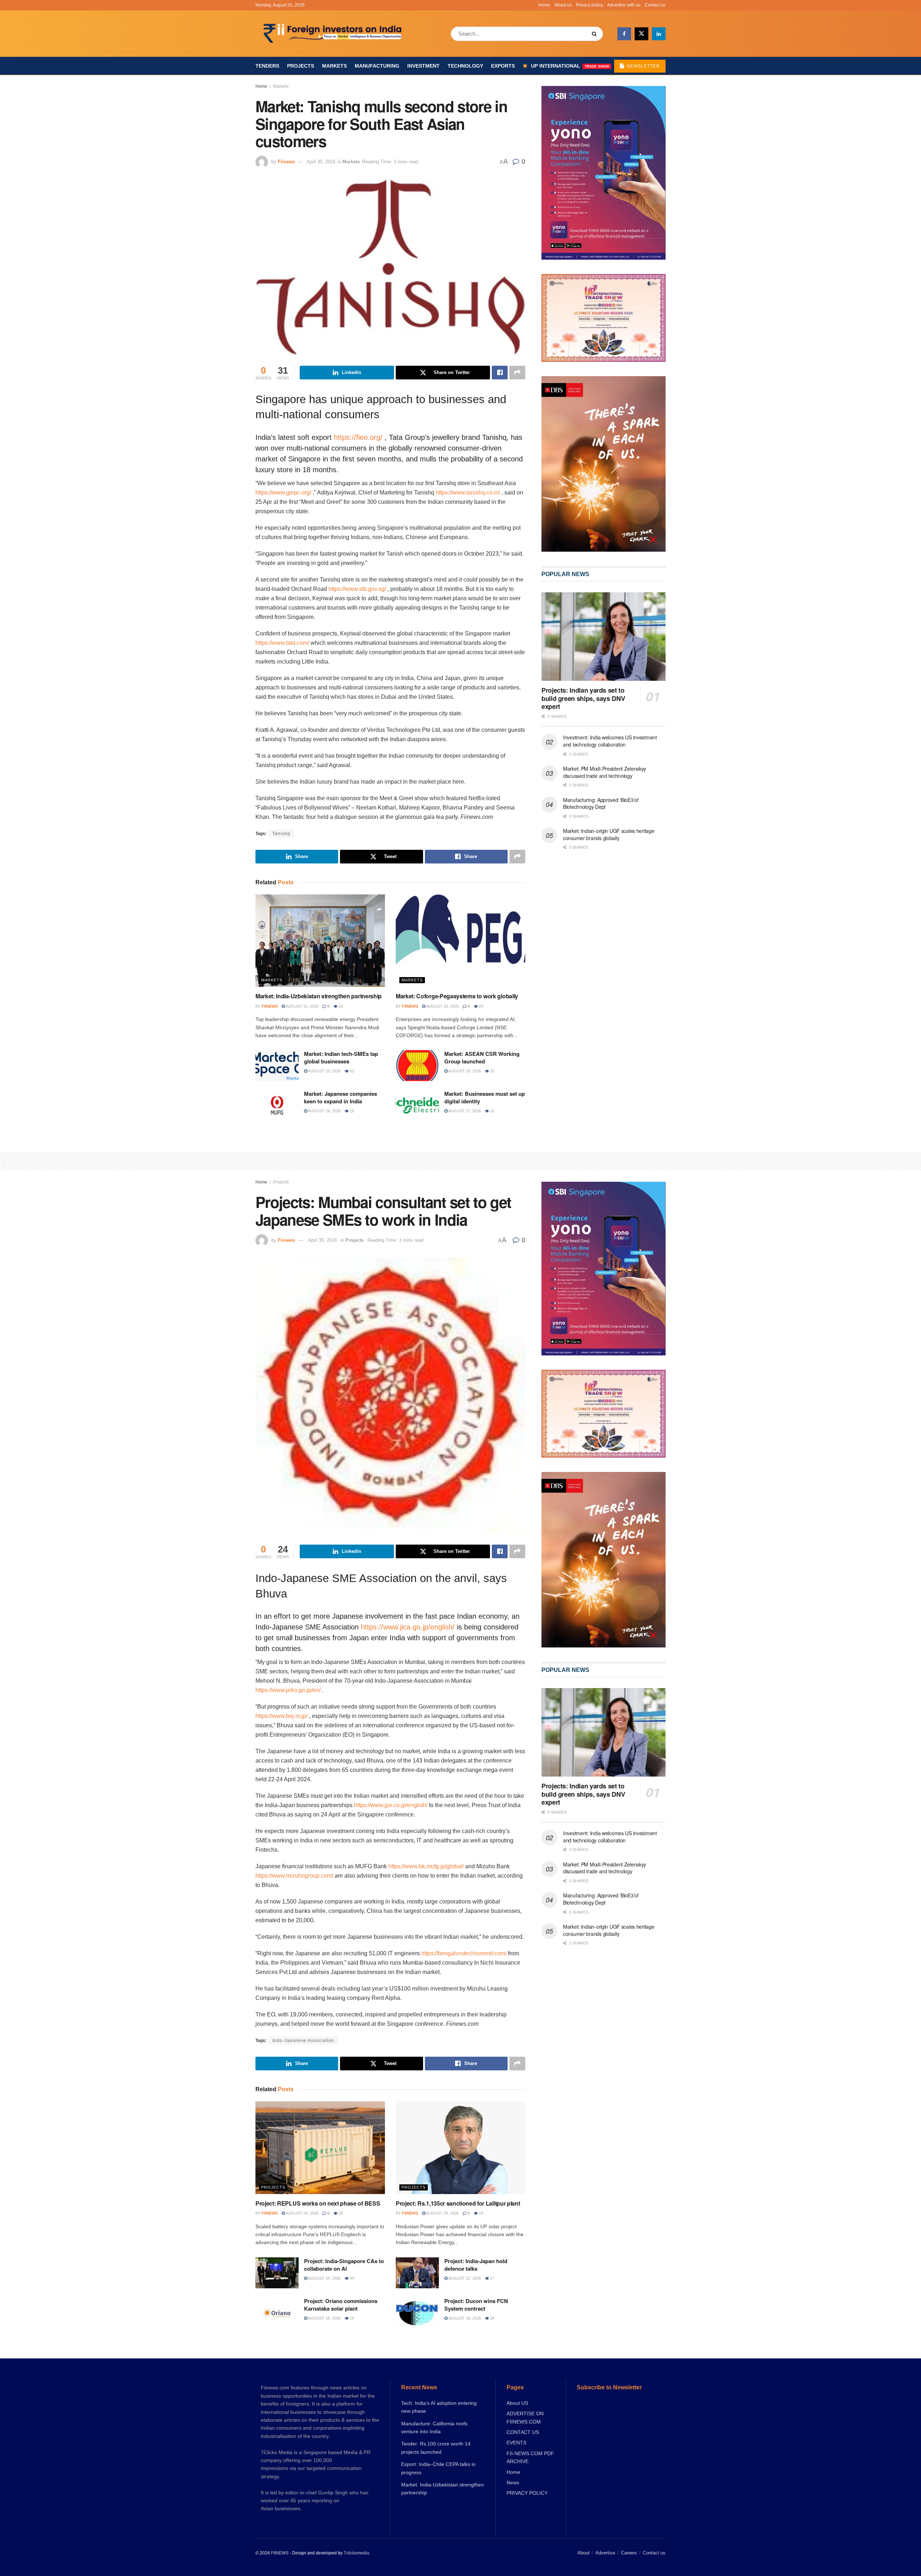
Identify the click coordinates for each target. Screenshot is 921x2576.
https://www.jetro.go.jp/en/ (288, 1690)
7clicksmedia (356, 2553)
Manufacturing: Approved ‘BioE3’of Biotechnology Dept (601, 803)
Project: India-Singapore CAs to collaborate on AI (344, 2265)
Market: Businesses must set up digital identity (485, 1097)
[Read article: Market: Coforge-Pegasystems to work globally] (460, 941)
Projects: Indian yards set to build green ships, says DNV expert (583, 698)
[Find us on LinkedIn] (659, 34)
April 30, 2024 (321, 162)
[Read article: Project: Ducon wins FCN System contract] (417, 2313)
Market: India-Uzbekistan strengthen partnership (319, 996)
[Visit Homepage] (333, 34)
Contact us (655, 5)
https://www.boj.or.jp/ (282, 1716)
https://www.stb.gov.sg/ (357, 589)
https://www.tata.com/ (282, 643)
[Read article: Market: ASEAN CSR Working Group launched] (417, 1066)
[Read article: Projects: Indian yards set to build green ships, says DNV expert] (604, 637)
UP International (570, 66)
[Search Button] (596, 34)
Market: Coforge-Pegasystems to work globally (457, 996)
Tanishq (281, 834)
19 (351, 1111)
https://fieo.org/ (358, 437)
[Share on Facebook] (500, 373)
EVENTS (516, 2443)
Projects (301, 66)
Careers (629, 2553)
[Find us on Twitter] (641, 34)
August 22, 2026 (464, 2278)
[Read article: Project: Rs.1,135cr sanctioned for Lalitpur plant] (460, 2148)
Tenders (267, 66)
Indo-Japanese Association (303, 2041)
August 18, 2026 (324, 2318)
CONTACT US (523, 2432)
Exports (503, 66)
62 (351, 1071)
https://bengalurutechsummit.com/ (464, 1953)
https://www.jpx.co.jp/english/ (391, 1805)
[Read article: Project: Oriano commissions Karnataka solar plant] (277, 2313)
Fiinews (286, 162)
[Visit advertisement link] (604, 464)
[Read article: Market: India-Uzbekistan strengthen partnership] (320, 941)
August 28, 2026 (464, 1071)
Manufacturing (377, 66)
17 (492, 2278)
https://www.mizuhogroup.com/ (294, 1876)
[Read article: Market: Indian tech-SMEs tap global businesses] (277, 1066)
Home (544, 5)
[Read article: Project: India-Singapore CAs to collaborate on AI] (277, 2273)
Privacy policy (589, 5)
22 (340, 2213)
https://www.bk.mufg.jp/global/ (426, 1866)
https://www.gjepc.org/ (283, 493)
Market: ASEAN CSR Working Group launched (482, 1057)
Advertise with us (624, 5)
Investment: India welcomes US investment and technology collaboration (610, 741)
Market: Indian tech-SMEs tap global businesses (341, 1057)
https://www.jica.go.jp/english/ (408, 1627)
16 (340, 1006)
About (584, 2553)
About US (517, 2403)
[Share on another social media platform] (517, 373)
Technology (465, 66)
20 (480, 1006)
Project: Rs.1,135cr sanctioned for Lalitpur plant (458, 2203)
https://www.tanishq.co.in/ (468, 493)
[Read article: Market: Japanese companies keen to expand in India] (277, 1105)
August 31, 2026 (302, 1006)
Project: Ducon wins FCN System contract (476, 2305)
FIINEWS (280, 2553)
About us (563, 5)
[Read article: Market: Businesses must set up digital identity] (417, 1105)
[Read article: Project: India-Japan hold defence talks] (417, 2273)
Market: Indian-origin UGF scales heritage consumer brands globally (609, 834)
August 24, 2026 (324, 2278)
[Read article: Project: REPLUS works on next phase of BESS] (320, 2148)
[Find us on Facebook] (624, 34)
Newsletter (643, 66)
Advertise (605, 2553)
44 (351, 2278)
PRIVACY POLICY (527, 2493)
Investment (423, 66)
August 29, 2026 (442, 1006)
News (513, 2482)
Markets (334, 66)
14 (480, 2213)
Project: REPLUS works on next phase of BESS (318, 2203)
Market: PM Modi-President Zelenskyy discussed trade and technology (605, 772)
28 (492, 2318)
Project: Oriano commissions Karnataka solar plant (341, 2305)
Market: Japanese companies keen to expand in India (341, 1097)
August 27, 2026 (464, 1111)
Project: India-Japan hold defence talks (476, 2265)
